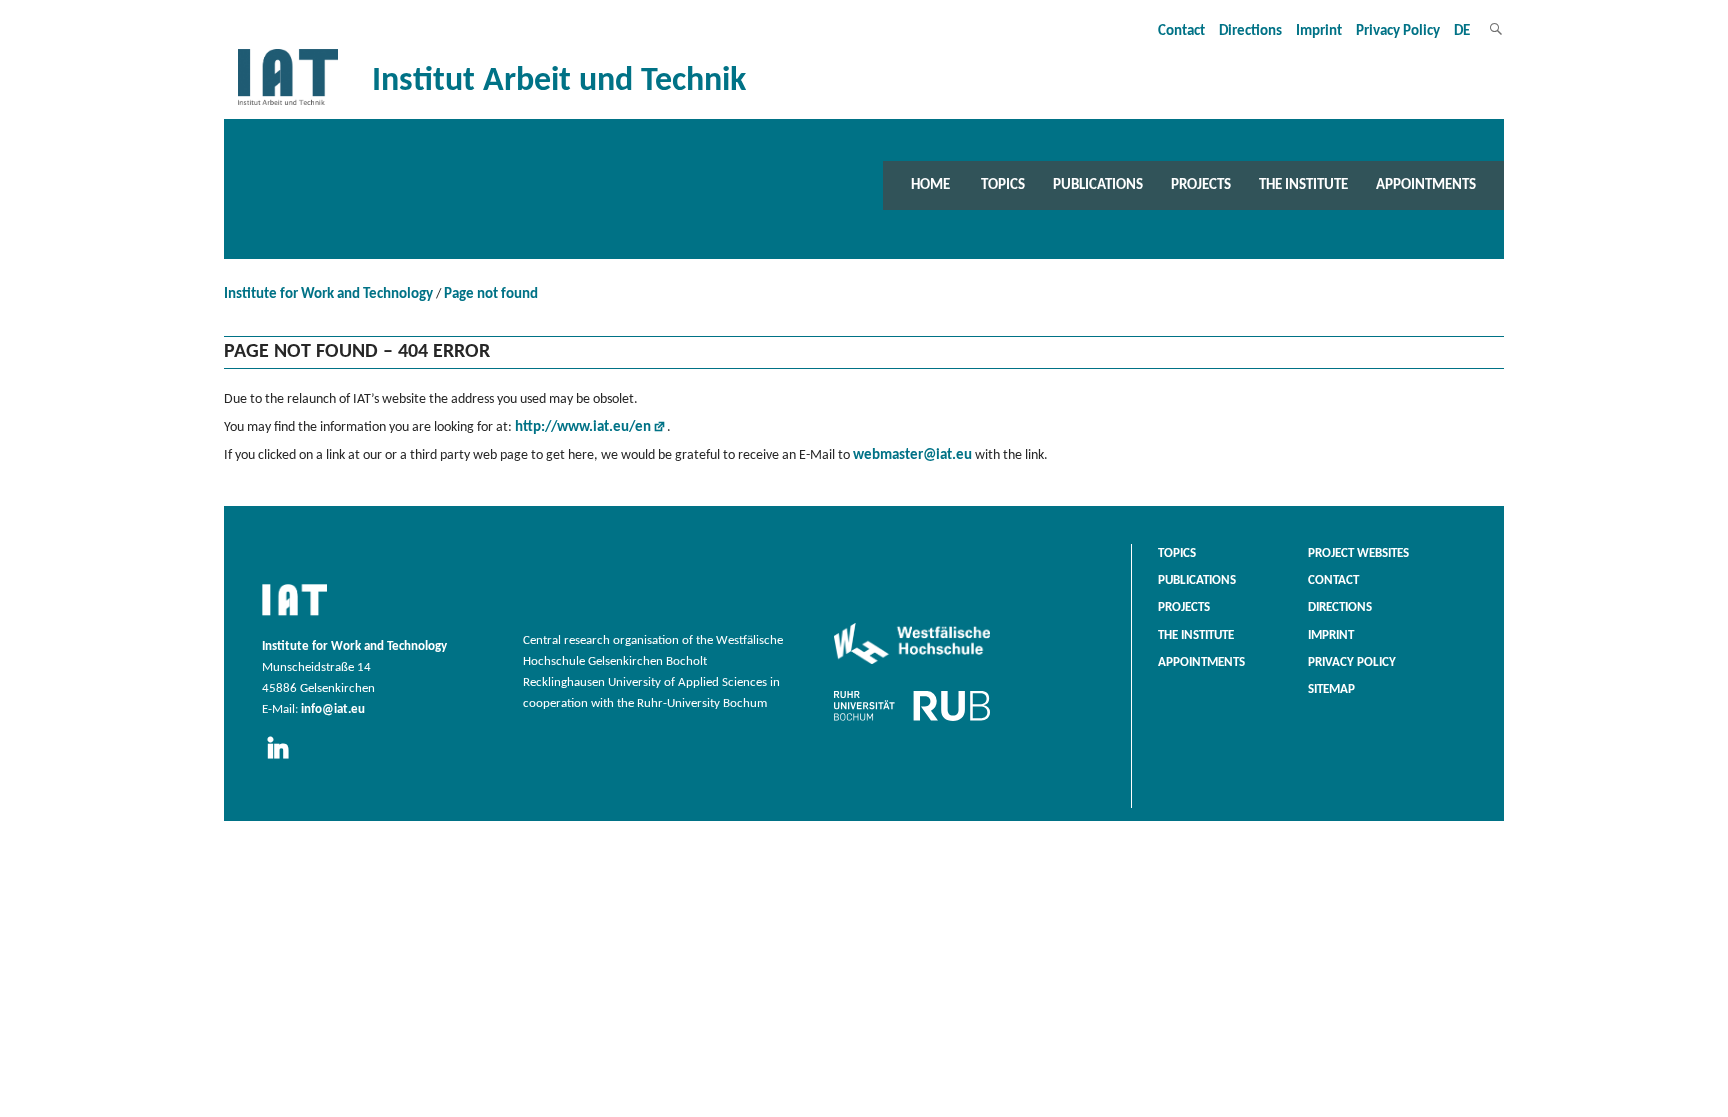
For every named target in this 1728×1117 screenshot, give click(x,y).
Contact (1181, 31)
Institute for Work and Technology (328, 294)
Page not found (491, 294)
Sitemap (1331, 690)
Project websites (1358, 554)
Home (930, 185)
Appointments (1426, 185)
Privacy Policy (1398, 31)
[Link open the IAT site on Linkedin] (284, 760)
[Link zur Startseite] (288, 105)
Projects (1201, 185)
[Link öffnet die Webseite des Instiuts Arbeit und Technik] (294, 617)
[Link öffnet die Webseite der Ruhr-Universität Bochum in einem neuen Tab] (912, 721)
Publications (1098, 185)
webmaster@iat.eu (912, 455)
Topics (1003, 185)
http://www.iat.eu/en (583, 427)
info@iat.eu (333, 710)
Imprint (1319, 31)
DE (1462, 31)
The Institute (1303, 185)
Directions (1250, 31)
